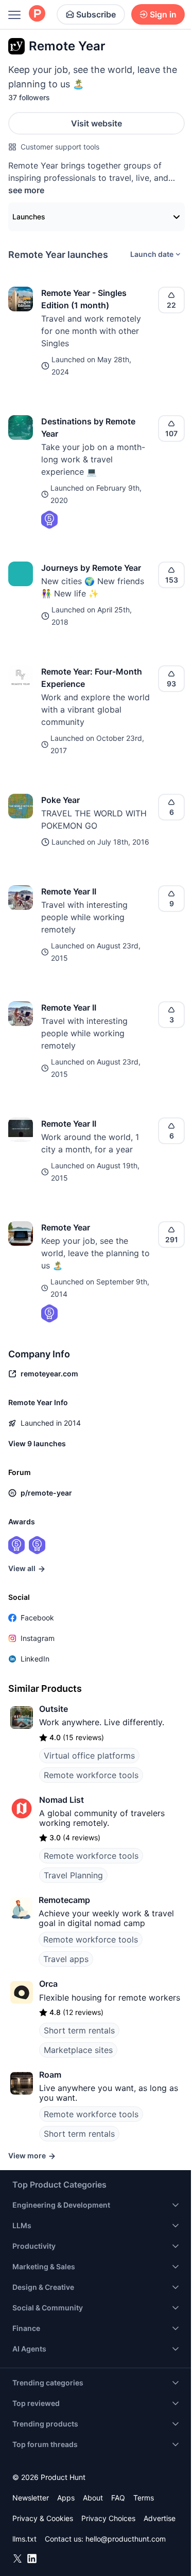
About (93, 2498)
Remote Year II (69, 891)
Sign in (163, 14)
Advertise (160, 2518)
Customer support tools (60, 147)
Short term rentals (79, 2030)
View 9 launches (37, 1443)
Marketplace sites (78, 2050)
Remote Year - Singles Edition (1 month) (84, 299)
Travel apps (66, 1959)
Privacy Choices (108, 2518)
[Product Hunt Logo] (37, 14)
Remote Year (66, 1227)
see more (26, 190)
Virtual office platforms (89, 1756)
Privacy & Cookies (43, 2518)
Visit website (97, 123)
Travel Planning (73, 1875)
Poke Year (60, 800)
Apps (66, 2498)
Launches (29, 217)
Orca (48, 1984)
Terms (144, 2498)
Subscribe (96, 14)
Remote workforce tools (91, 1775)
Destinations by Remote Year (88, 427)
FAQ (118, 2498)
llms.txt (24, 2539)
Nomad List (62, 1800)
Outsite (54, 1709)
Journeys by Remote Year (91, 568)
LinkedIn (35, 1659)
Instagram (38, 1638)
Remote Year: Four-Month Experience (92, 678)
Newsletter (31, 2498)
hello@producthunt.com (126, 2539)
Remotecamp (64, 1900)
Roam (50, 2075)
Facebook (37, 1618)
